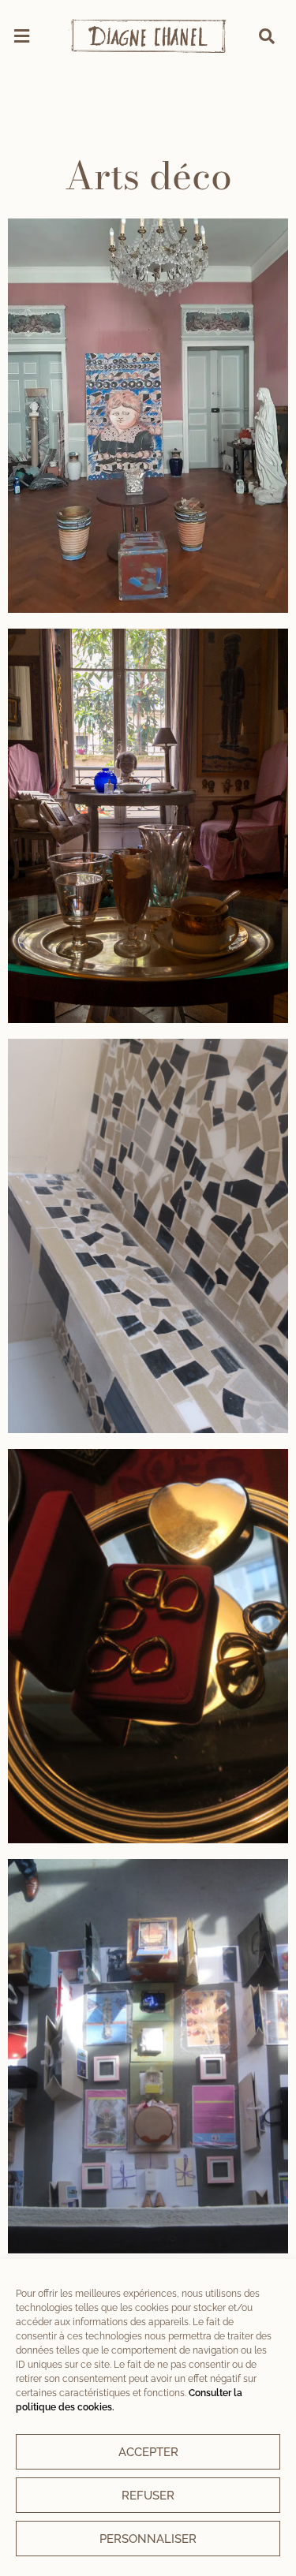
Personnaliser (148, 2539)
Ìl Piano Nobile (148, 415)
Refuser (148, 2496)
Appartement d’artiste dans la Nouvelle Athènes (148, 825)
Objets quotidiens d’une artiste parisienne (148, 2056)
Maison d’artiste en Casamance (148, 1236)
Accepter (148, 2452)
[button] (21, 36)
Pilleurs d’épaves (148, 1646)
